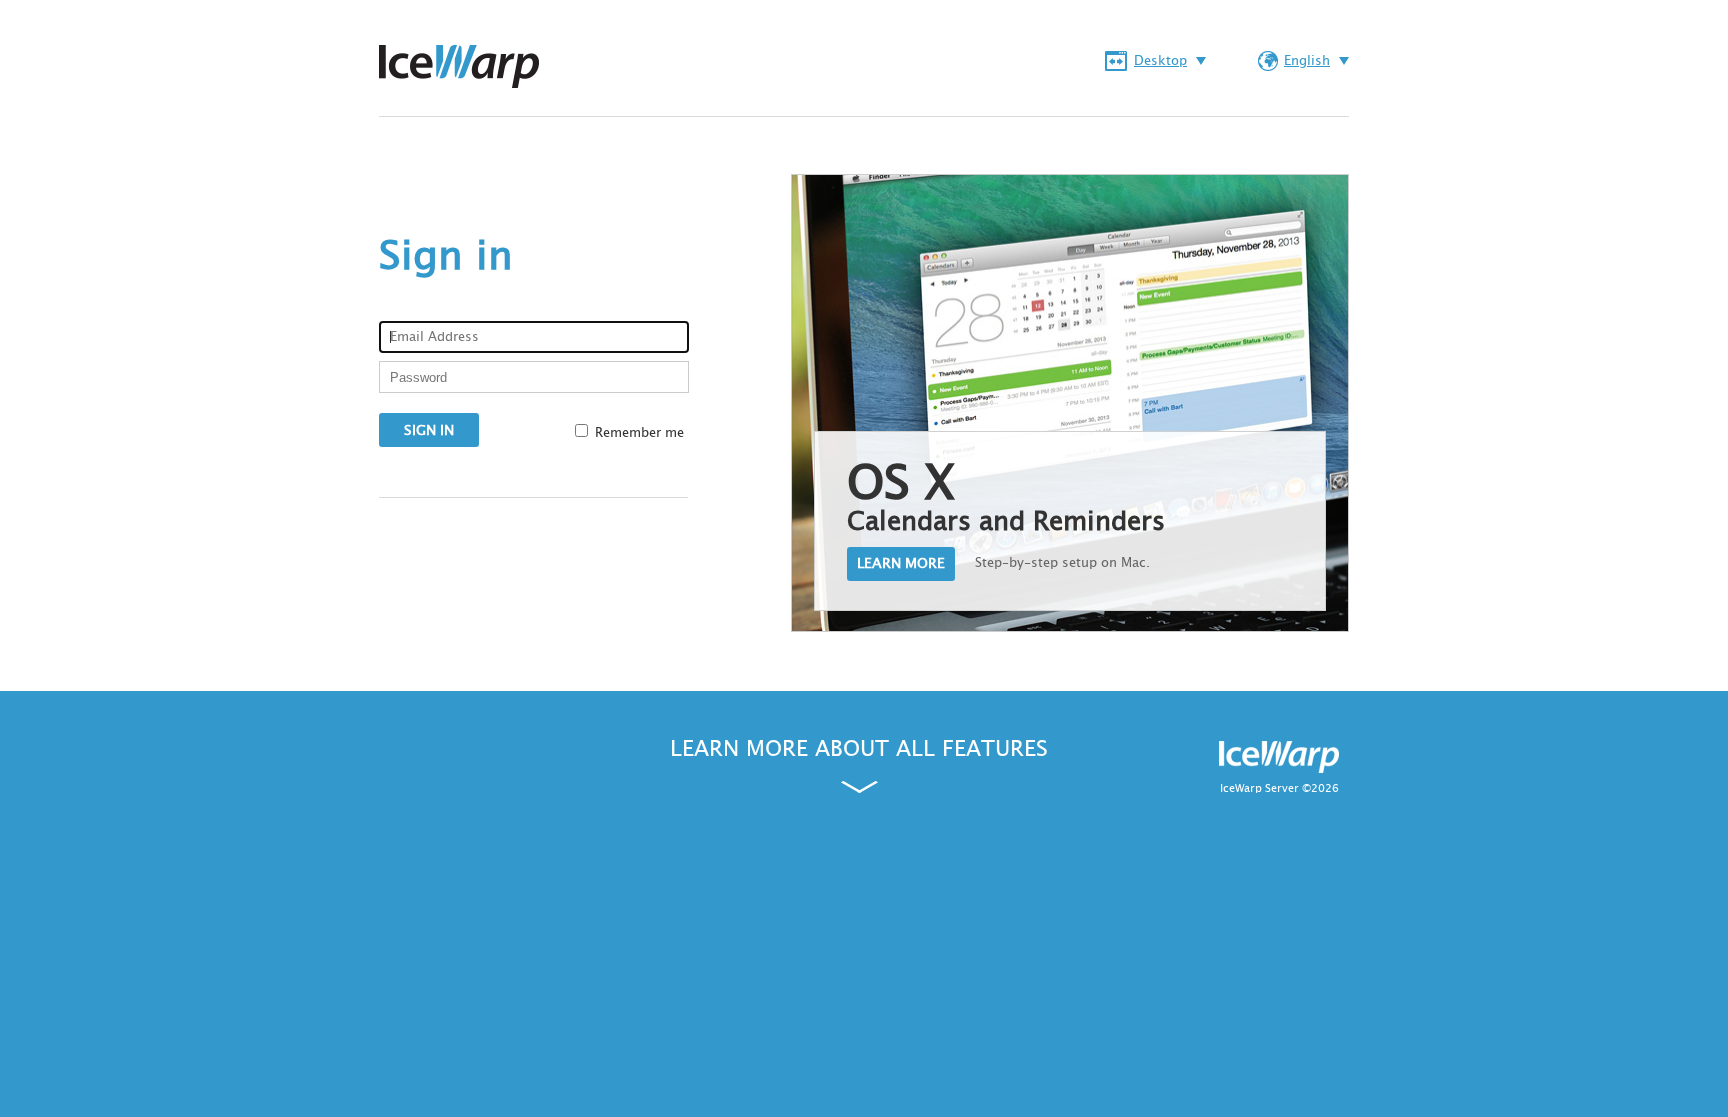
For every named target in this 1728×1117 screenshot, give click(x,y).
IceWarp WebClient (459, 66)
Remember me (639, 433)
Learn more (901, 563)
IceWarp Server (1259, 789)
